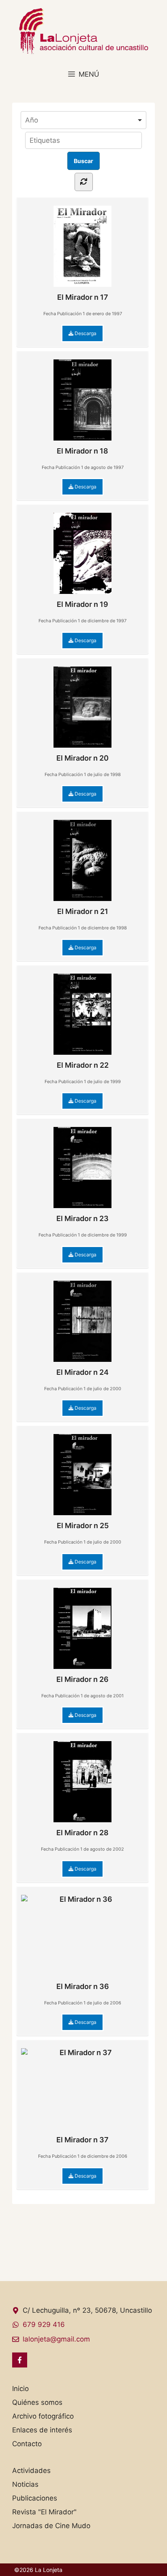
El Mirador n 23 (82, 1218)
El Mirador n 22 (83, 1065)
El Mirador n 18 (82, 451)
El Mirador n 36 (83, 1986)
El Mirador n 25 (83, 1526)
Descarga (85, 333)
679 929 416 (44, 2324)
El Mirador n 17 (83, 297)
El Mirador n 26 (82, 1679)
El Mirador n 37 (82, 2140)
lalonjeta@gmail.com (56, 2339)
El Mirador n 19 (82, 604)
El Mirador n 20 (82, 758)
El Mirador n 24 (82, 1372)
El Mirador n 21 (83, 911)
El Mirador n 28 (82, 1833)
